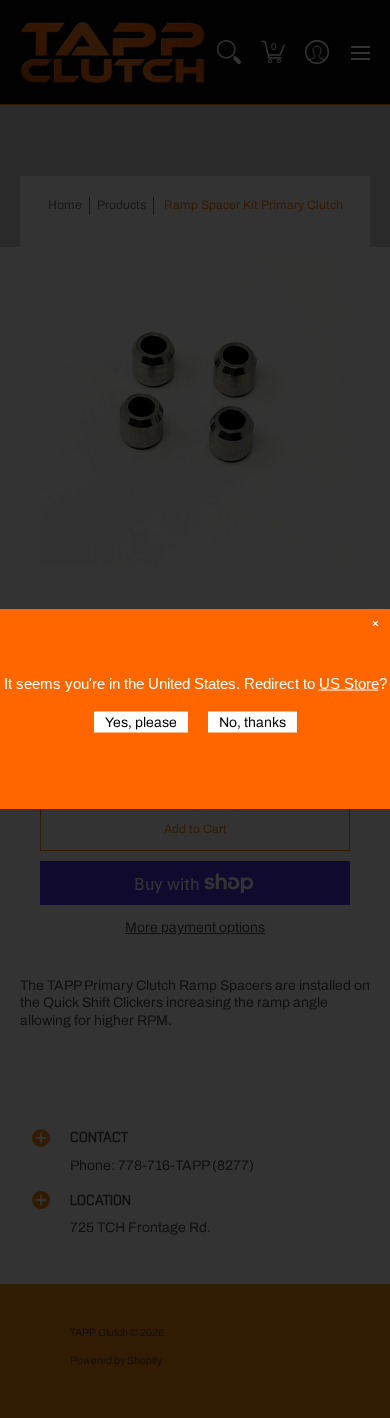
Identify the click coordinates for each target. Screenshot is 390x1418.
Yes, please (141, 722)
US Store (349, 683)
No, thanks (252, 722)
